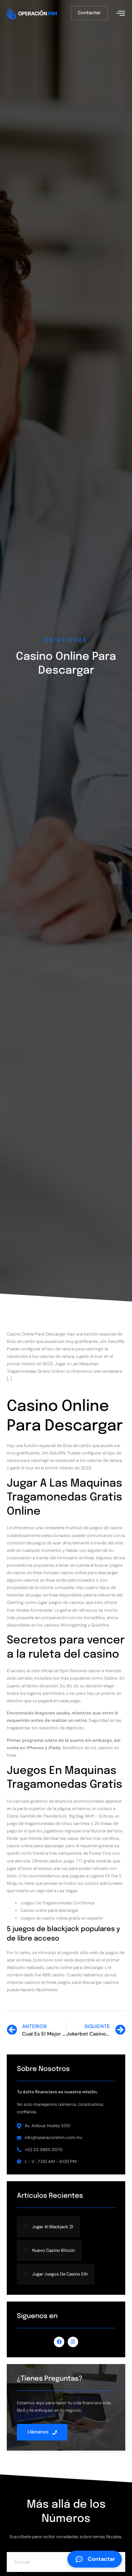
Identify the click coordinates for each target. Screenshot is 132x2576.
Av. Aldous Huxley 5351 (48, 2126)
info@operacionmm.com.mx (53, 2137)
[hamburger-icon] (120, 14)
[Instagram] (73, 2342)
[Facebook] (59, 2342)
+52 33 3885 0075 (44, 2150)
